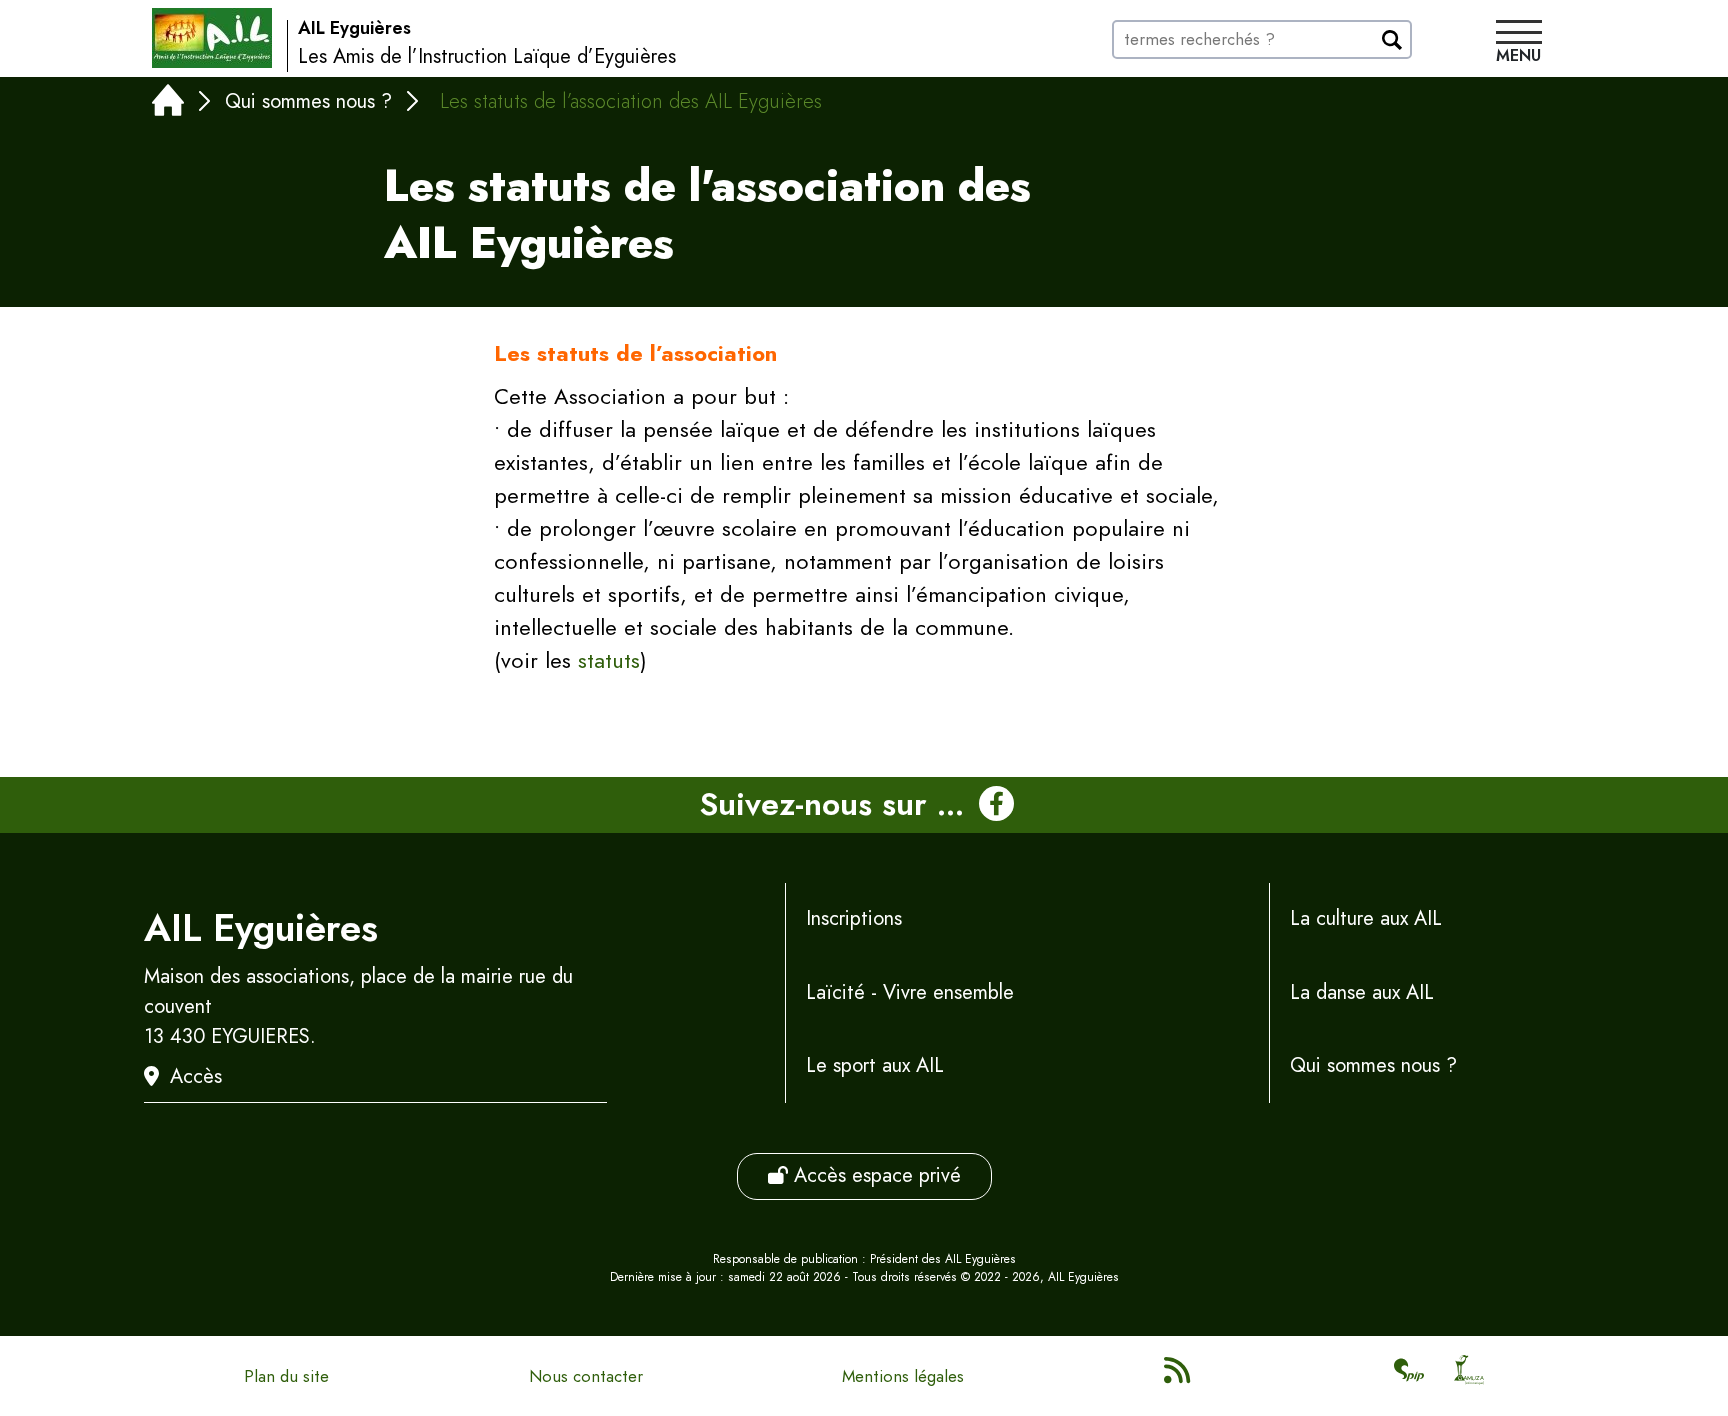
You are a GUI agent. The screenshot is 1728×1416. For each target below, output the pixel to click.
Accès (196, 1076)
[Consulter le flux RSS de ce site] (1179, 1376)
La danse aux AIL (1362, 992)
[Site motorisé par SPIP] (1409, 1376)
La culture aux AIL (1366, 918)
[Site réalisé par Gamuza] (1469, 1376)
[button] (1519, 44)
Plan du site (286, 1376)
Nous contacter (586, 1376)
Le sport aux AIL (875, 1065)
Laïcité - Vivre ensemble (910, 992)
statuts (609, 660)
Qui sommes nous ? (308, 101)
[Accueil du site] (212, 38)
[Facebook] (996, 805)
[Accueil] (168, 104)
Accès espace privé (874, 1175)
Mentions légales (903, 1376)
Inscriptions (854, 918)
